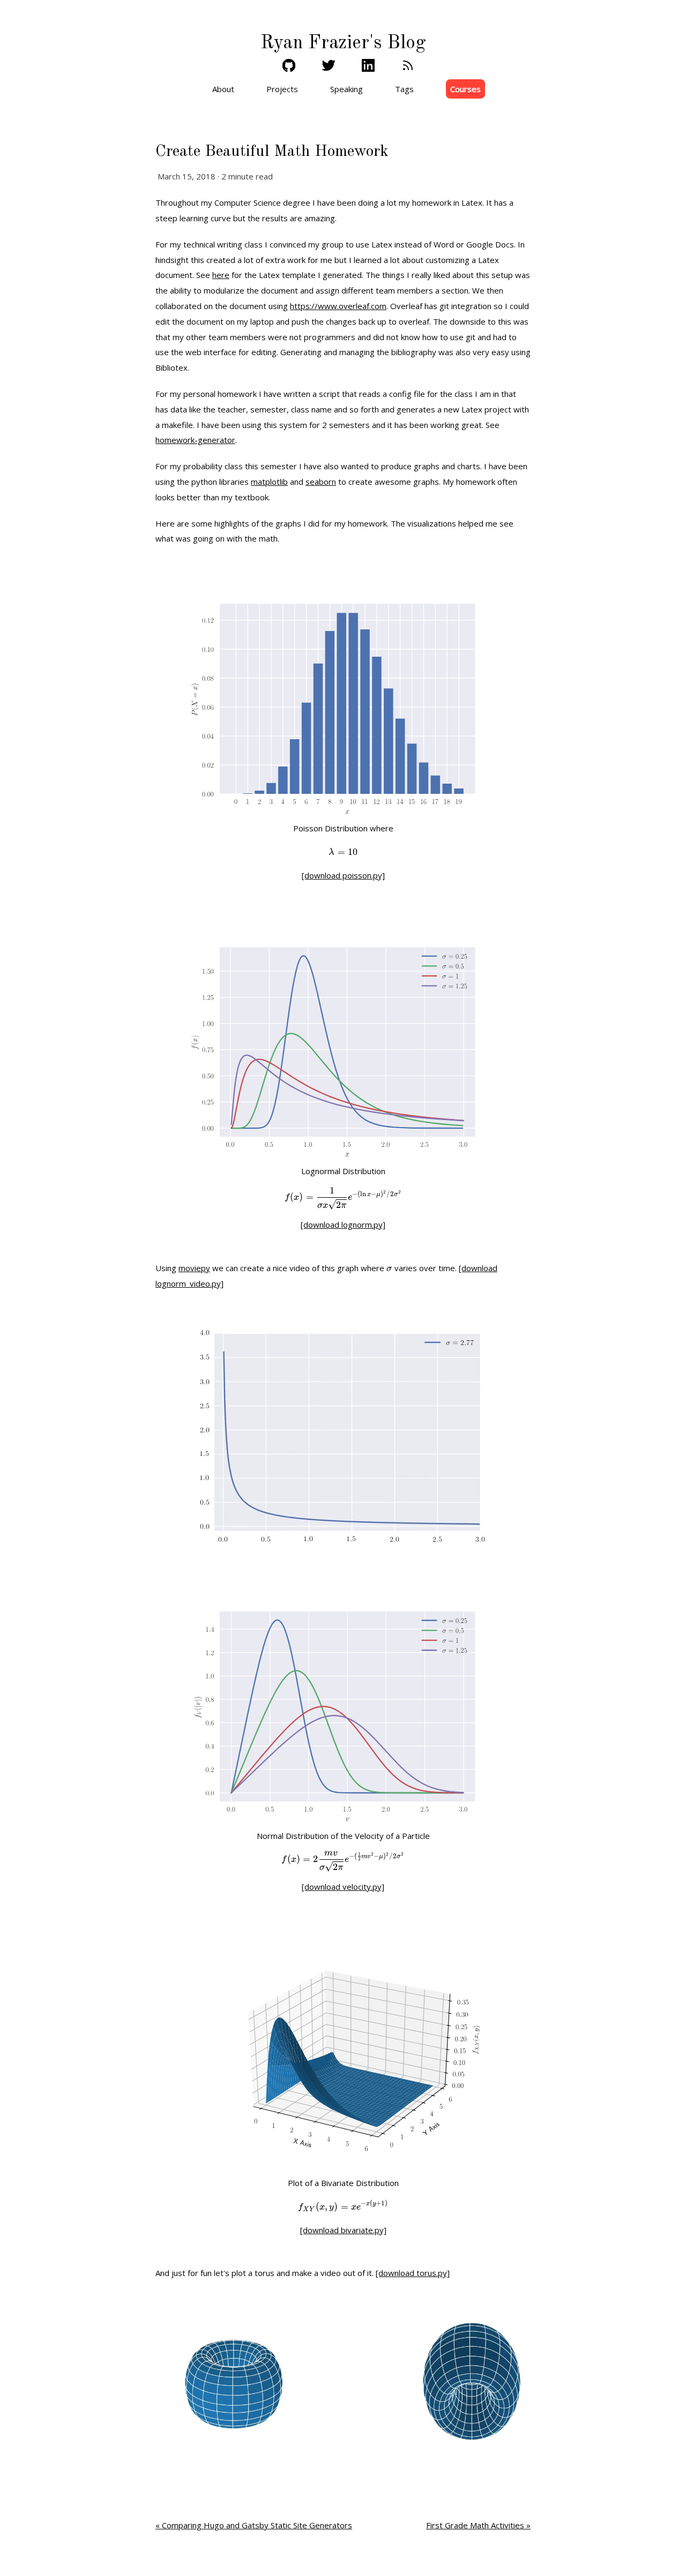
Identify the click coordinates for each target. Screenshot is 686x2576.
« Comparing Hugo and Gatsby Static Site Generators (254, 2525)
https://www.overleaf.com (338, 306)
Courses (465, 89)
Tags (404, 89)
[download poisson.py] (343, 875)
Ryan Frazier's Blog (343, 43)
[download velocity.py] (343, 1887)
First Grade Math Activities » (478, 2525)
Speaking (346, 89)
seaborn (321, 482)
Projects (282, 89)
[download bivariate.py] (343, 2230)
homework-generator (195, 440)
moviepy (194, 1268)
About (223, 89)
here (221, 275)
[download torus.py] (413, 2273)
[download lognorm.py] (343, 1225)
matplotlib (269, 482)
